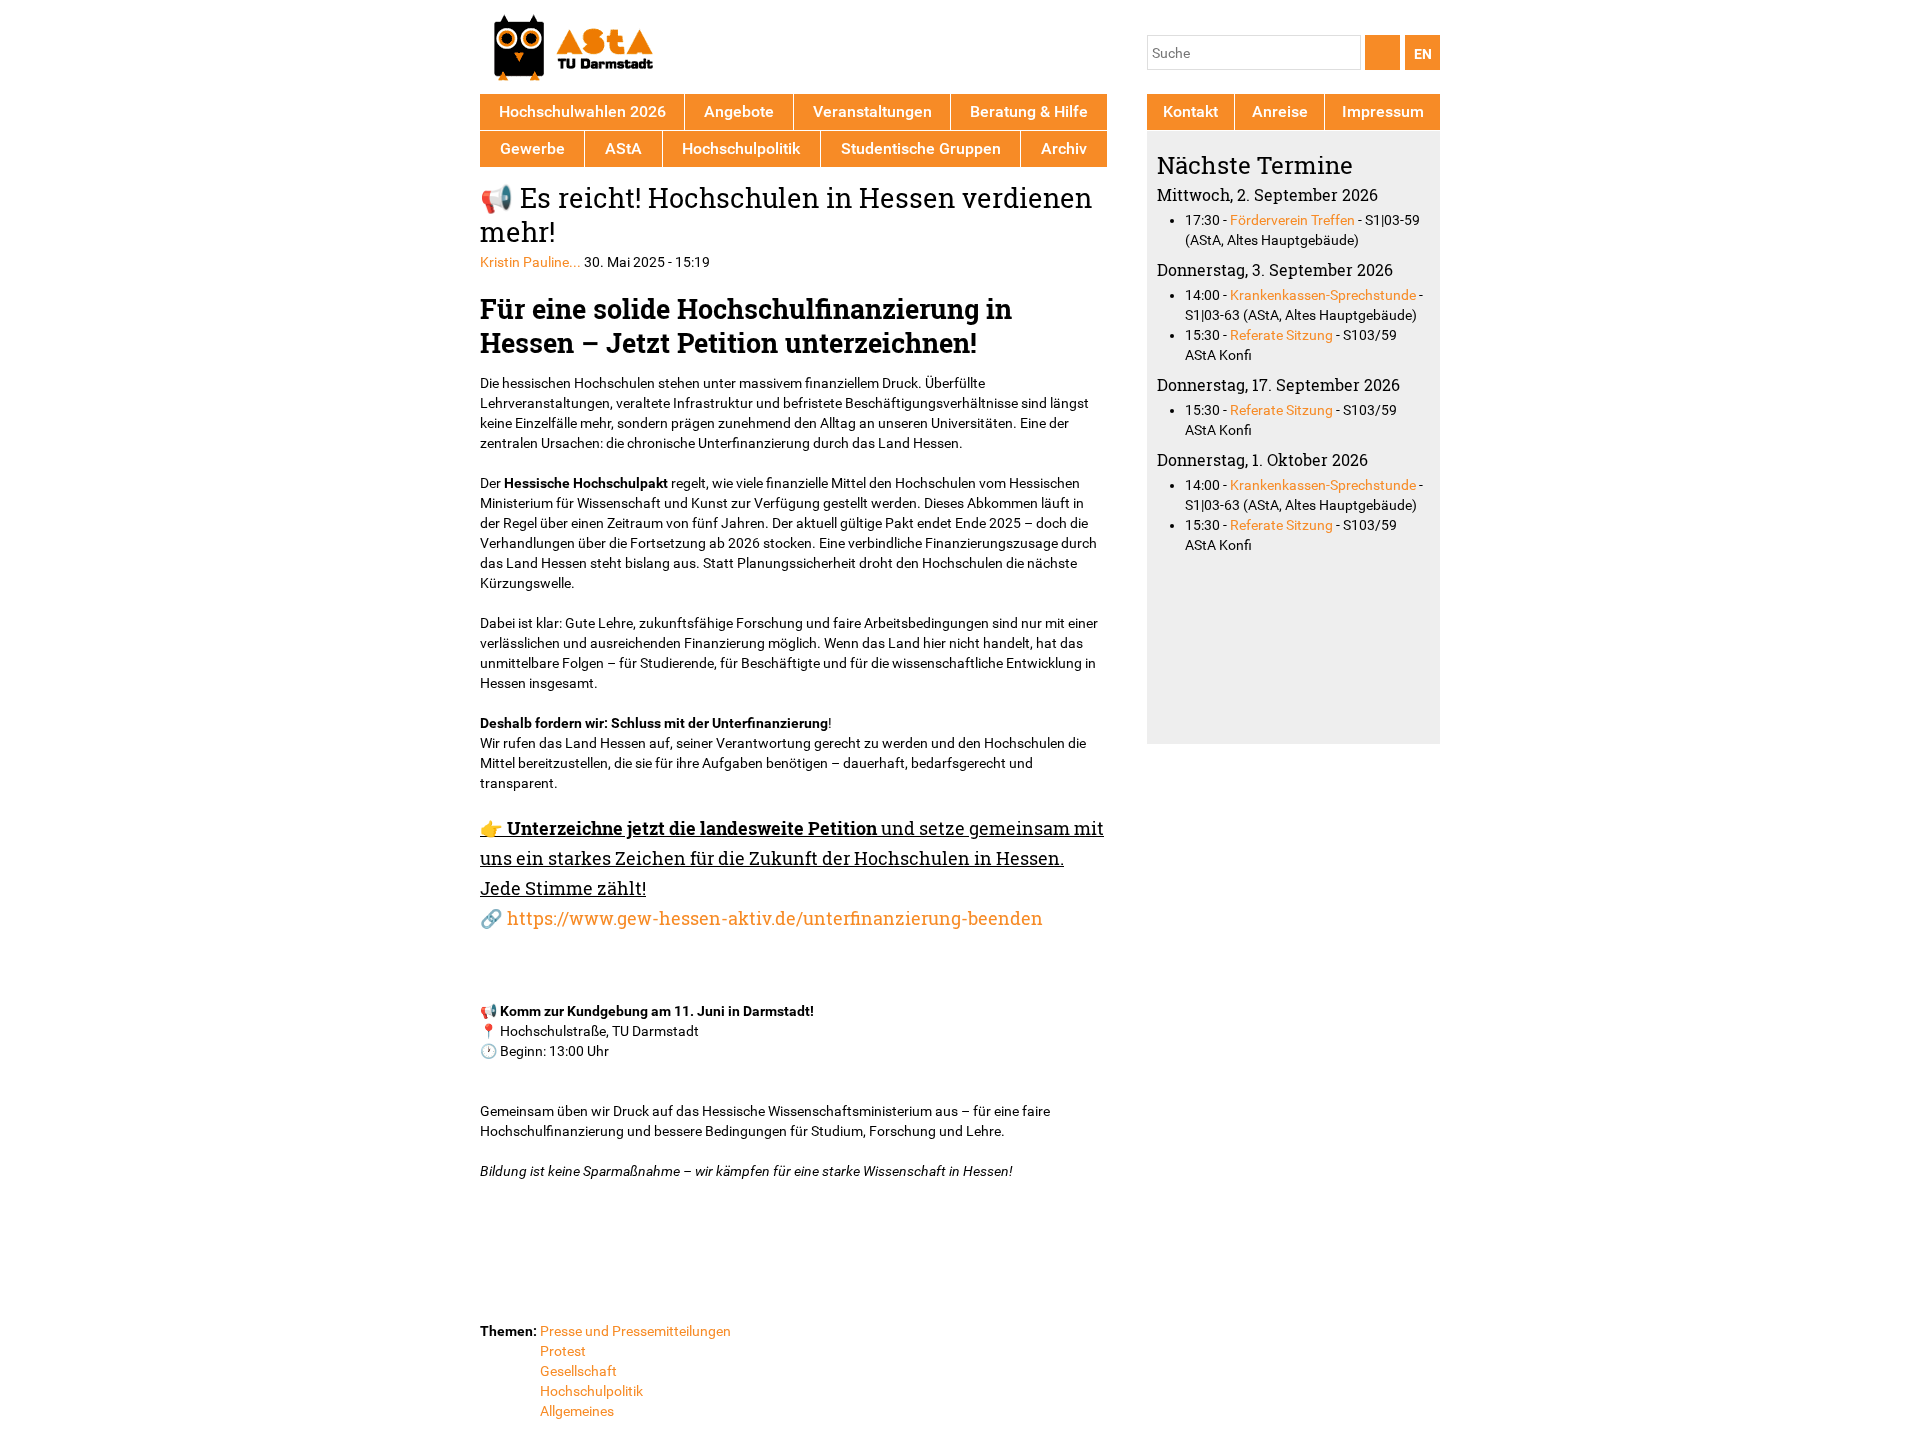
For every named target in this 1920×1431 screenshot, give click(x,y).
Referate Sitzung (1281, 335)
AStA (623, 148)
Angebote (739, 111)
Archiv (1064, 148)
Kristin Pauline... (530, 262)
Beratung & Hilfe (1029, 111)
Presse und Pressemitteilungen (635, 1331)
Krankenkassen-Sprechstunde (1323, 295)
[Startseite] (572, 50)
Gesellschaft (578, 1371)
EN (1423, 54)
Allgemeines (577, 1411)
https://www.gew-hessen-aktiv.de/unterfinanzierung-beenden (775, 918)
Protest (563, 1351)
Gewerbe (532, 148)
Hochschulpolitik (591, 1391)
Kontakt (1190, 111)
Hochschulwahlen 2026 (582, 111)
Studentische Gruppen (921, 148)
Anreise (1280, 111)
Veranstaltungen (872, 111)
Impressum (1383, 111)
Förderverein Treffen (1292, 220)
